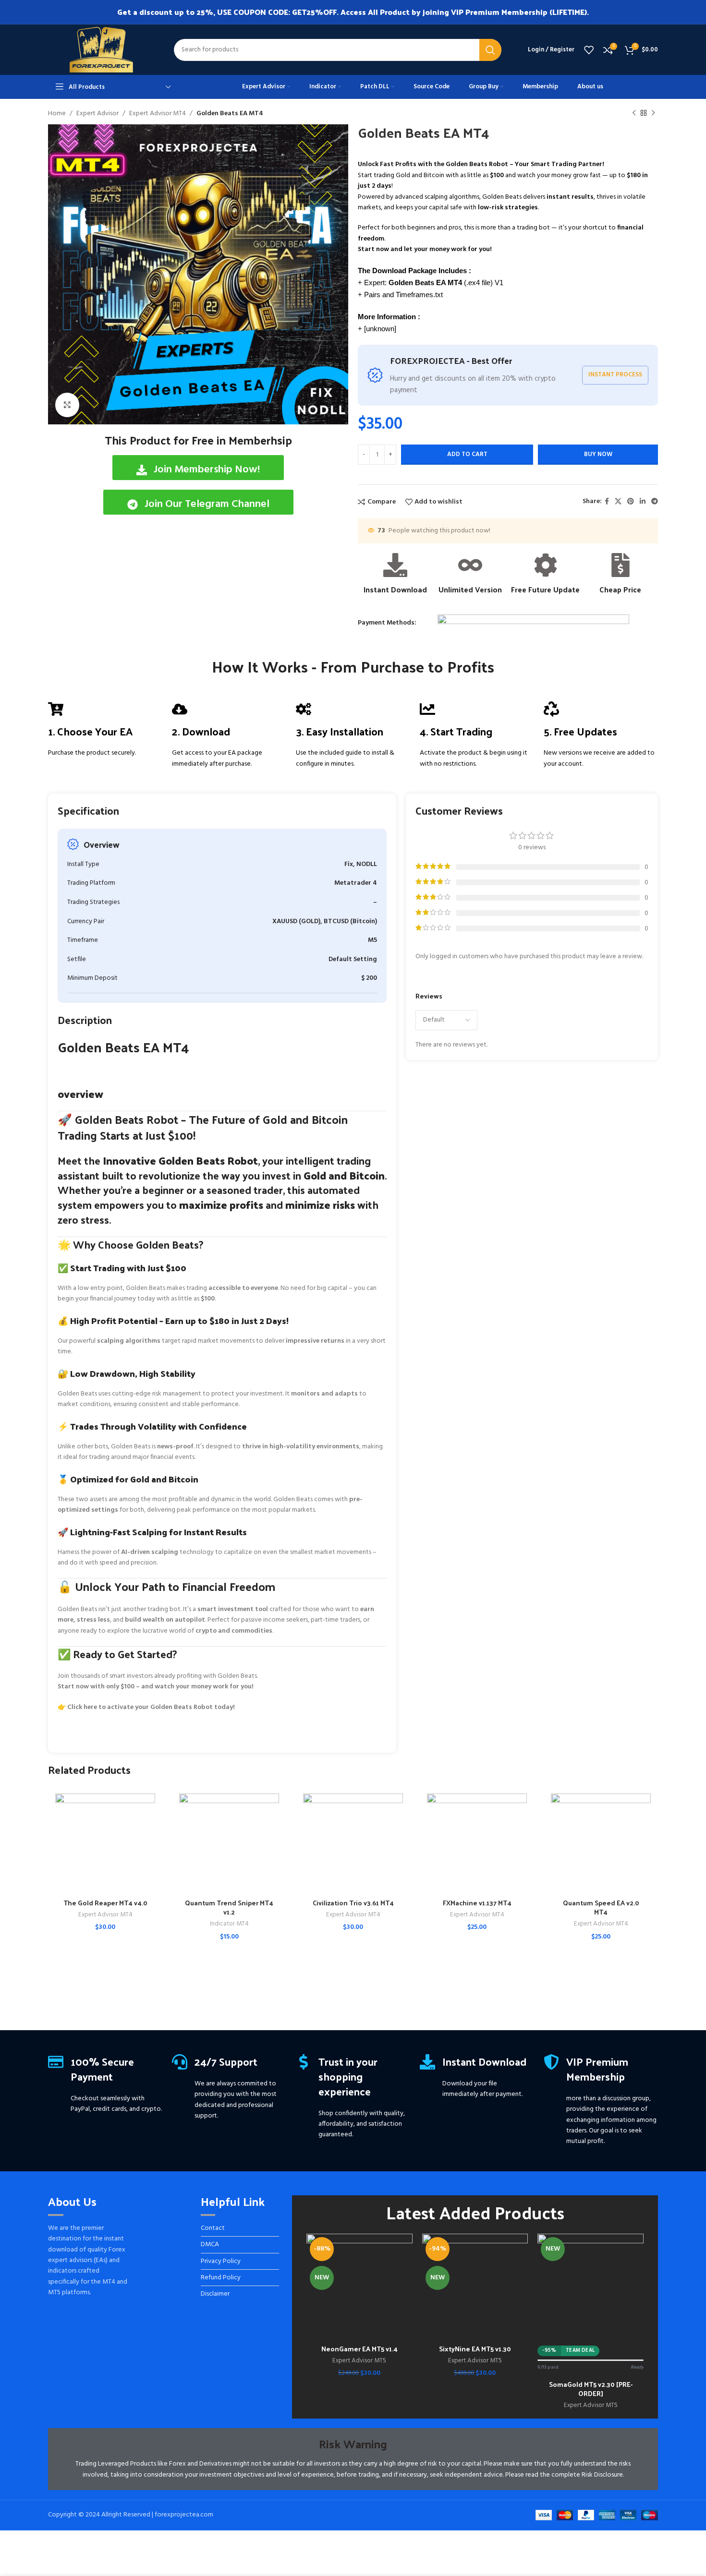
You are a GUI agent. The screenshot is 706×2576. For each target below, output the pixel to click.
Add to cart (467, 454)
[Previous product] (634, 113)
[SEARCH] (490, 50)
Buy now (598, 454)
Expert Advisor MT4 (158, 114)
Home (57, 114)
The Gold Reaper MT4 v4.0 (105, 1903)
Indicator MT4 (229, 1924)
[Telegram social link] (655, 502)
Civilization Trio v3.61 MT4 (353, 1903)
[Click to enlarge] (67, 405)
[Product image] (105, 1843)
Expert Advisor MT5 (359, 2361)
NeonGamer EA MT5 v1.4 (359, 2349)
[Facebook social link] (607, 502)
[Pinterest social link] (631, 502)
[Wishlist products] (589, 50)
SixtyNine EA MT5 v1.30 (475, 2349)
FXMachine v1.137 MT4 (477, 1903)
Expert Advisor (97, 114)
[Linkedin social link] (643, 502)
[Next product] (653, 113)
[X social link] (618, 502)
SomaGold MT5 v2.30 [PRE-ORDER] (591, 2389)
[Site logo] (101, 50)
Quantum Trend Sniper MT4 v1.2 (229, 1908)
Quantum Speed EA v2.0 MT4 (601, 1908)
